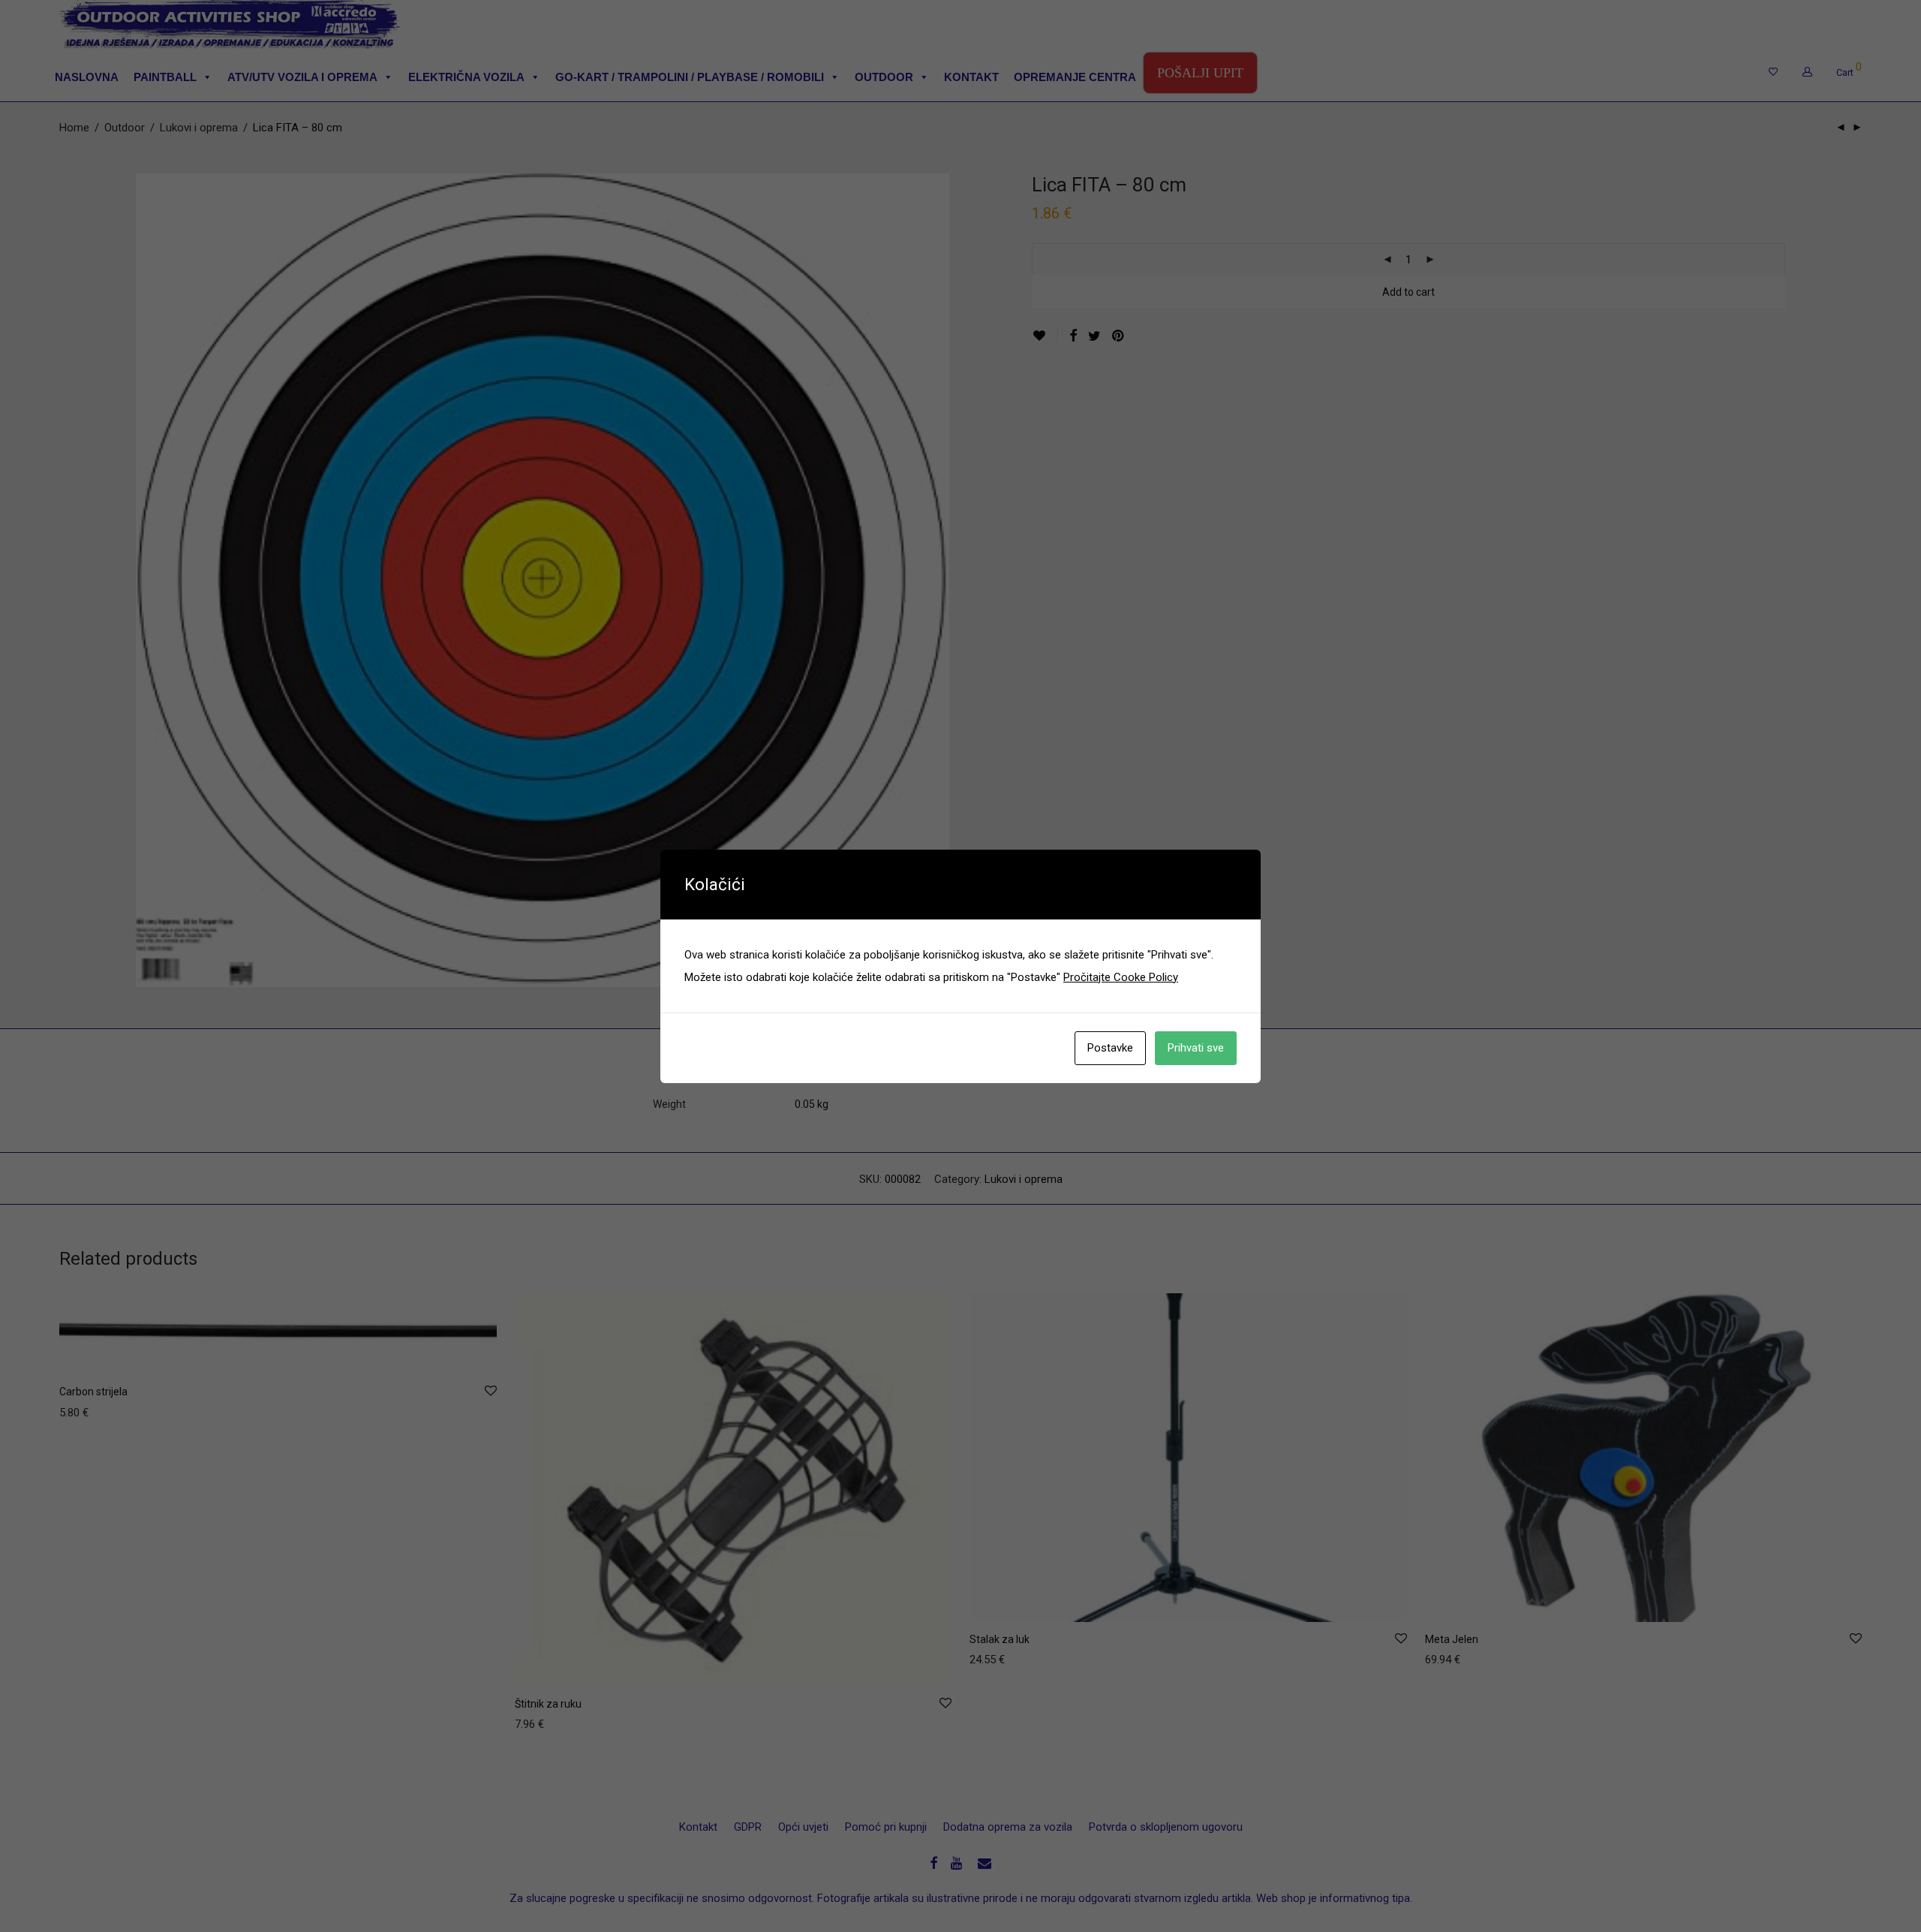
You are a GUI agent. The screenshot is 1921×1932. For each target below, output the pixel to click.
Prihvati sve (1196, 1048)
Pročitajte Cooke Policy (1121, 977)
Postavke (1110, 1048)
